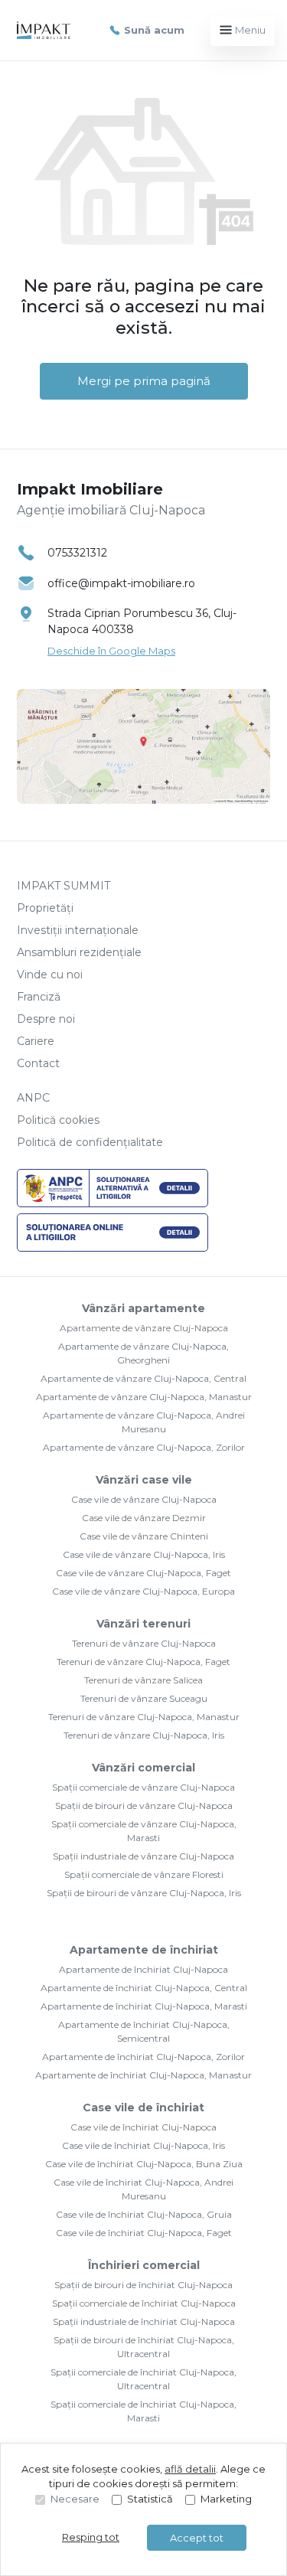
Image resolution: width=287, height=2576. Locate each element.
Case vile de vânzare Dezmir (144, 1518)
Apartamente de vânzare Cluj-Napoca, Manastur (144, 1397)
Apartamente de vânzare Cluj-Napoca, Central (143, 1378)
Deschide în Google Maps (111, 651)
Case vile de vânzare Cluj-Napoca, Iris (144, 1554)
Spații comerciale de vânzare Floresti (144, 1874)
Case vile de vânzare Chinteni (144, 1536)
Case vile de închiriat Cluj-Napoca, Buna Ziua (144, 2164)
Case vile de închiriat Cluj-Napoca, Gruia (144, 2214)
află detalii (190, 2469)
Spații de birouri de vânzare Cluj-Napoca (144, 1805)
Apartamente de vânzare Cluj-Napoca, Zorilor (144, 1447)
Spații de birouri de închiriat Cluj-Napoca (143, 2285)
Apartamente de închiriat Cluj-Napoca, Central (144, 1988)
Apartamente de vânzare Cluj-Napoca (144, 1328)
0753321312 (77, 553)
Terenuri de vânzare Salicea (143, 1680)
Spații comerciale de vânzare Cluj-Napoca (143, 1787)
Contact (38, 1063)
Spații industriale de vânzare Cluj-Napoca (143, 1856)
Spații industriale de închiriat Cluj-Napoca (144, 2321)
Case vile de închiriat (143, 2107)
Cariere (36, 1041)
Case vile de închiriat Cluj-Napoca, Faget (144, 2233)
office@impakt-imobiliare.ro (121, 583)
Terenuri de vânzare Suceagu (144, 1698)
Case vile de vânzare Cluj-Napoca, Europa (143, 1591)
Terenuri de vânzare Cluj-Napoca (144, 1643)
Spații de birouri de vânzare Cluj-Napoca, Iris (144, 1893)
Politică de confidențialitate (90, 1142)
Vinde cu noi (50, 975)
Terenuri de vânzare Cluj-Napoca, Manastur (144, 1717)
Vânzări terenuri (143, 1624)
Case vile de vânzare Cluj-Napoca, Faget (143, 1573)
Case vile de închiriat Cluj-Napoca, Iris (143, 2145)
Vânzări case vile (144, 1480)
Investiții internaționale (78, 930)
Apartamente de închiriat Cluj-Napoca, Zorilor (143, 2057)
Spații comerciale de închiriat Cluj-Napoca (144, 2303)
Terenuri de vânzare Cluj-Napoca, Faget (143, 1662)
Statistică (150, 2499)
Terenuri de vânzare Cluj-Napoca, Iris (144, 1735)
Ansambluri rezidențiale (79, 952)
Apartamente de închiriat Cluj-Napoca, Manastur (143, 2075)
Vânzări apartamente (143, 1308)
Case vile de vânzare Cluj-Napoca (144, 1499)
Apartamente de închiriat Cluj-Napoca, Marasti (144, 2006)
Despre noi (46, 1019)
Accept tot (197, 2538)
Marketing (226, 2499)
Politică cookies (58, 1120)
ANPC (33, 1098)
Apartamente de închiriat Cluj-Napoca (143, 1969)
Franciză (39, 997)
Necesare (75, 2499)
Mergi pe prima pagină (144, 381)
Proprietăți (45, 908)
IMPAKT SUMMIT (64, 886)
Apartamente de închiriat (144, 1950)
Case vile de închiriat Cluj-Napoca (143, 2127)
